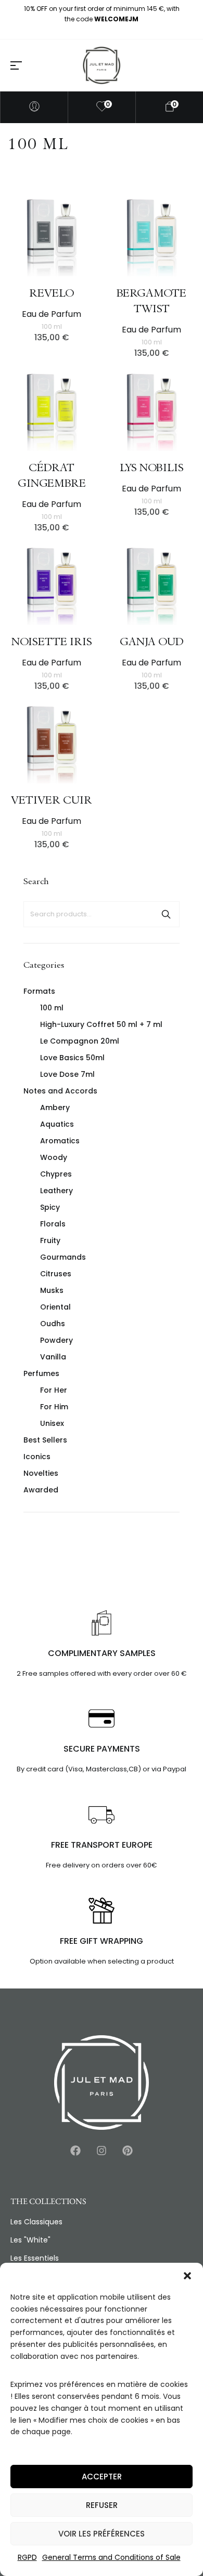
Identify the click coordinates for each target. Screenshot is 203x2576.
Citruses (56, 1274)
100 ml (52, 1008)
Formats (39, 991)
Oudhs (53, 1324)
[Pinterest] (128, 2151)
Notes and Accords (60, 1091)
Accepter (102, 2477)
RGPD (27, 2557)
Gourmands (63, 1257)
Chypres (56, 1174)
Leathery (56, 1191)
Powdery (56, 1340)
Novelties (41, 1473)
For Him (54, 1407)
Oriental (55, 1307)
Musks (52, 1290)
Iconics (37, 1457)
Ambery (55, 1107)
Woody (54, 1157)
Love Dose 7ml (67, 1074)
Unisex (52, 1423)
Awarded (41, 1490)
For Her (54, 1390)
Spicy (50, 1207)
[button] (187, 2276)
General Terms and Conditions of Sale (111, 2557)
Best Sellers (45, 1440)
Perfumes (41, 1373)
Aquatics (57, 1124)
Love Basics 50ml (72, 1058)
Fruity (50, 1240)
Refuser (102, 2505)
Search (166, 914)
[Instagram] (102, 2151)
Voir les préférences (102, 2534)
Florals (53, 1224)
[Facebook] (75, 2151)
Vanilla (53, 1357)
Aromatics (60, 1141)
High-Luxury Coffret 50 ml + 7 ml (101, 1024)
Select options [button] (93, 206)
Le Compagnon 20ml (80, 1041)
